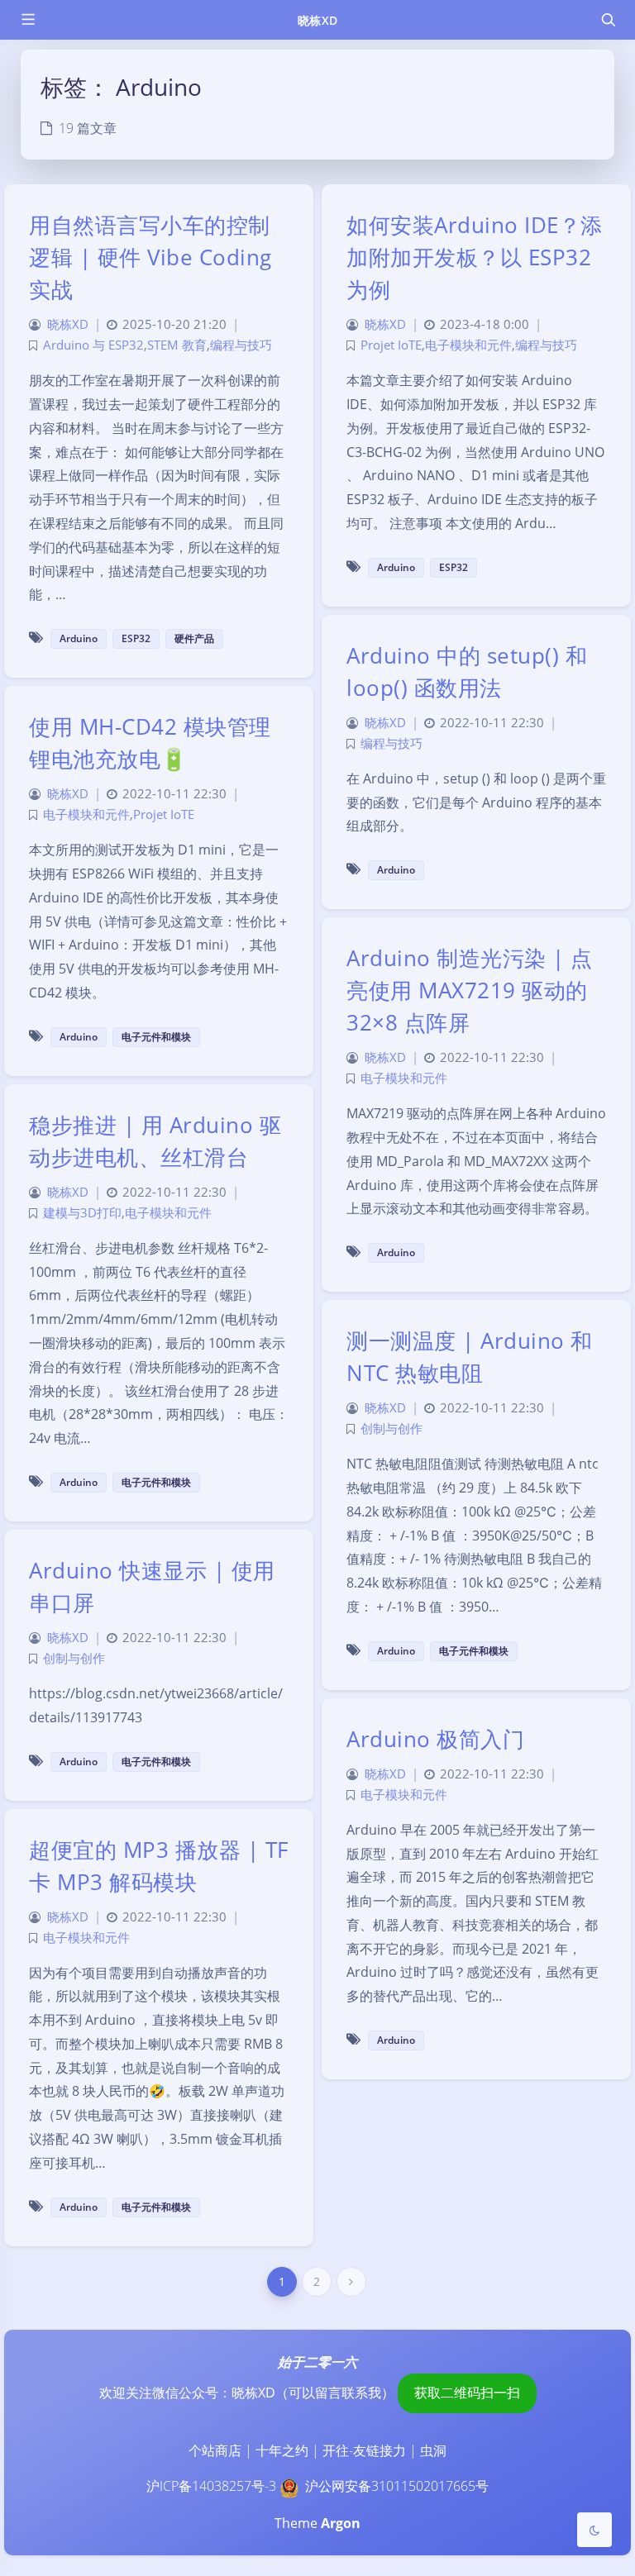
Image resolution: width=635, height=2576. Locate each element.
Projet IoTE (391, 345)
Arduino (79, 638)
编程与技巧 (241, 345)
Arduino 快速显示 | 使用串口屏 (152, 1586)
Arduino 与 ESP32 (93, 345)
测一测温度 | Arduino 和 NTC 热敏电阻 (470, 1357)
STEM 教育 (177, 345)
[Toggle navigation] (608, 20)
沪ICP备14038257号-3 (211, 2486)
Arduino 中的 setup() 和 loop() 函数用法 (467, 671)
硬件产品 (194, 638)
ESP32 (136, 638)
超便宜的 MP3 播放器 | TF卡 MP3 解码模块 (159, 1866)
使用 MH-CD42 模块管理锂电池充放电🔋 (150, 743)
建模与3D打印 (82, 1213)
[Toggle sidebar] (27, 20)
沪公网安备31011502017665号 (397, 2486)
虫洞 (433, 2450)
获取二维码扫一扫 (467, 2393)
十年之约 (282, 2450)
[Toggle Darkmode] (594, 2530)
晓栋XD (317, 20)
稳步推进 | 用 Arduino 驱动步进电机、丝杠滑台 (155, 1141)
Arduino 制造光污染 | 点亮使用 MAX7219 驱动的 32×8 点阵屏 (470, 990)
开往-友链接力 (364, 2450)
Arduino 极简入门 (435, 1739)
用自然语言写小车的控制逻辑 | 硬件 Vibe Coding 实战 (150, 257)
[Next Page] (351, 2282)
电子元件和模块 (156, 1037)
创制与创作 (392, 1428)
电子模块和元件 (468, 345)
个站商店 (215, 2450)
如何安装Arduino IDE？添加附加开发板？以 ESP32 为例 (475, 257)
